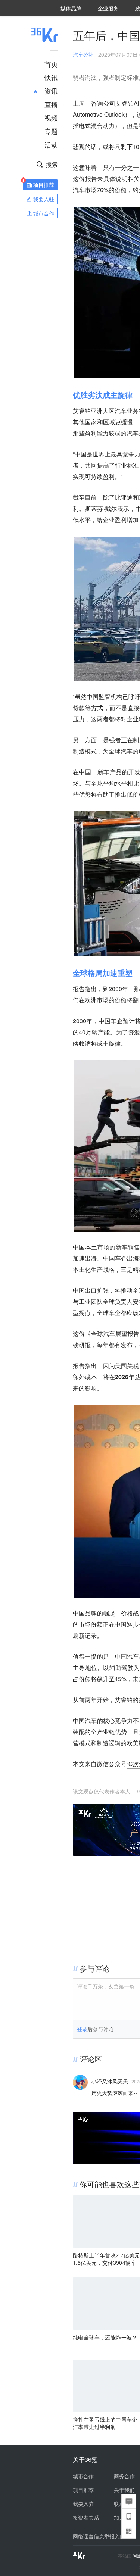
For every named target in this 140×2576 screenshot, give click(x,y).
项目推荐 (83, 2490)
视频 (51, 118)
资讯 (51, 91)
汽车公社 (83, 54)
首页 (51, 64)
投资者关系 (86, 2517)
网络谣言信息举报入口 (99, 2536)
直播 (51, 104)
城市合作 (83, 2476)
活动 (51, 144)
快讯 (51, 77)
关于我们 (124, 2490)
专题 (51, 131)
